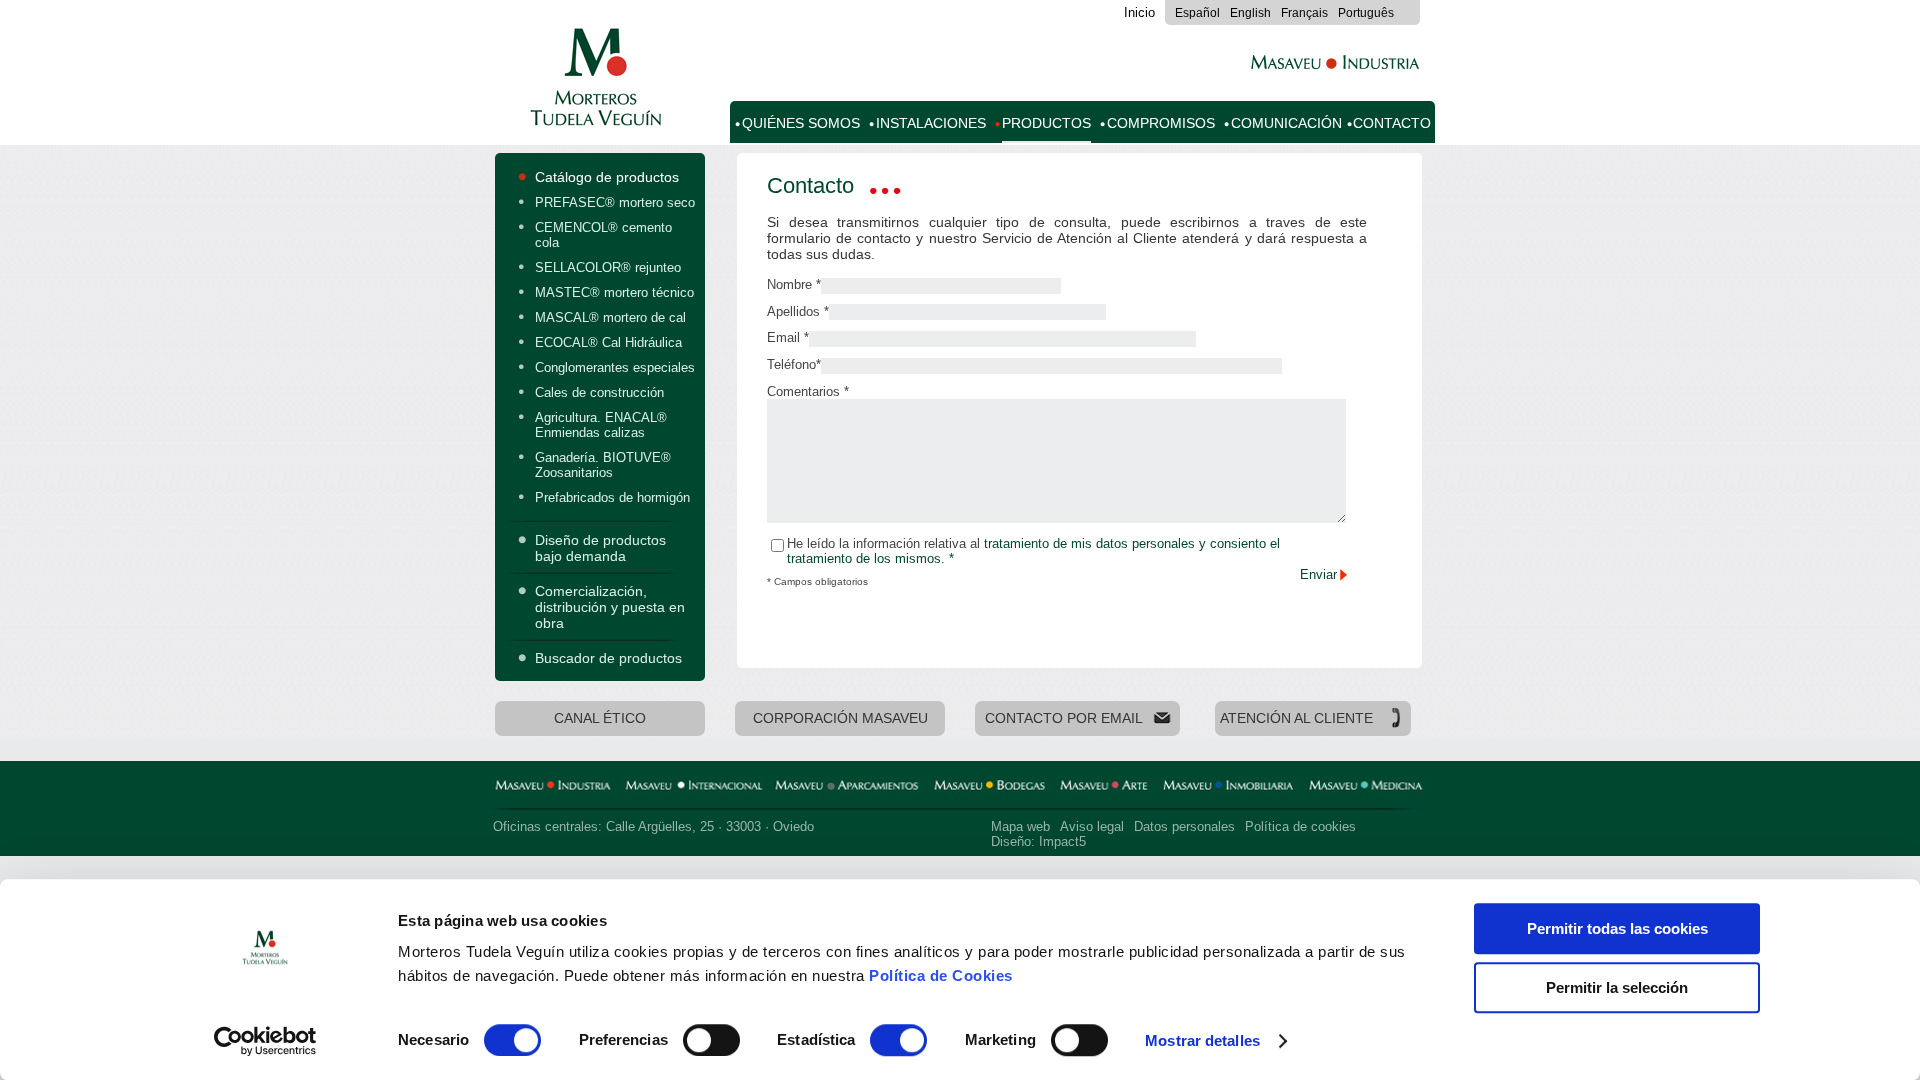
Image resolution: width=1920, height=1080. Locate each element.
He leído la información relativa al (1033, 551)
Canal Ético (600, 718)
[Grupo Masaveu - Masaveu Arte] (1104, 788)
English (1250, 13)
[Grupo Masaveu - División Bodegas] (989, 788)
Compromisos (1161, 123)
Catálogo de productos (607, 177)
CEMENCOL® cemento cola (603, 235)
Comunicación (1286, 123)
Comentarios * (808, 391)
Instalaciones (931, 123)
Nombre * (794, 284)
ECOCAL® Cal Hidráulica (608, 342)
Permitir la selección (1617, 987)
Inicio (1139, 12)
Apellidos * (798, 311)
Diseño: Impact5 (1038, 841)
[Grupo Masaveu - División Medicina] (1366, 788)
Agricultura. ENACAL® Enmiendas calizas (601, 425)
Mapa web (1020, 826)
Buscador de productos (608, 658)
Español (1197, 13)
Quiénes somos (801, 123)
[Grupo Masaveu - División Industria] (553, 788)
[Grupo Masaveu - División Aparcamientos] (847, 788)
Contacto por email (1064, 718)
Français (1304, 13)
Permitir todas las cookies (1617, 928)
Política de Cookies (941, 975)
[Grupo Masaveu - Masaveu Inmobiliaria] (1228, 788)
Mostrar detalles (1202, 1040)
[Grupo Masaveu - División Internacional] (693, 788)
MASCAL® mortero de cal (610, 317)
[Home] (592, 115)
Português (1366, 13)
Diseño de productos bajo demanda (600, 548)
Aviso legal (1092, 826)
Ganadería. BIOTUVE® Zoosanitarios (603, 465)
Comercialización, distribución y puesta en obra (610, 607)
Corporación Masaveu (840, 718)
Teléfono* (794, 364)
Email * (788, 337)
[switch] (711, 1040)
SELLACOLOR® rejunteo (608, 267)
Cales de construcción (599, 392)
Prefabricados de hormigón (612, 497)
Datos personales (1184, 826)
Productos (1046, 123)
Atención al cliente (1296, 718)
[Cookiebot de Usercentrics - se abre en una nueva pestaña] (265, 1041)
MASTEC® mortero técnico (614, 292)
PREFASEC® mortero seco (615, 202)
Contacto (1392, 123)
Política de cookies (1300, 826)
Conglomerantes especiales (615, 367)
